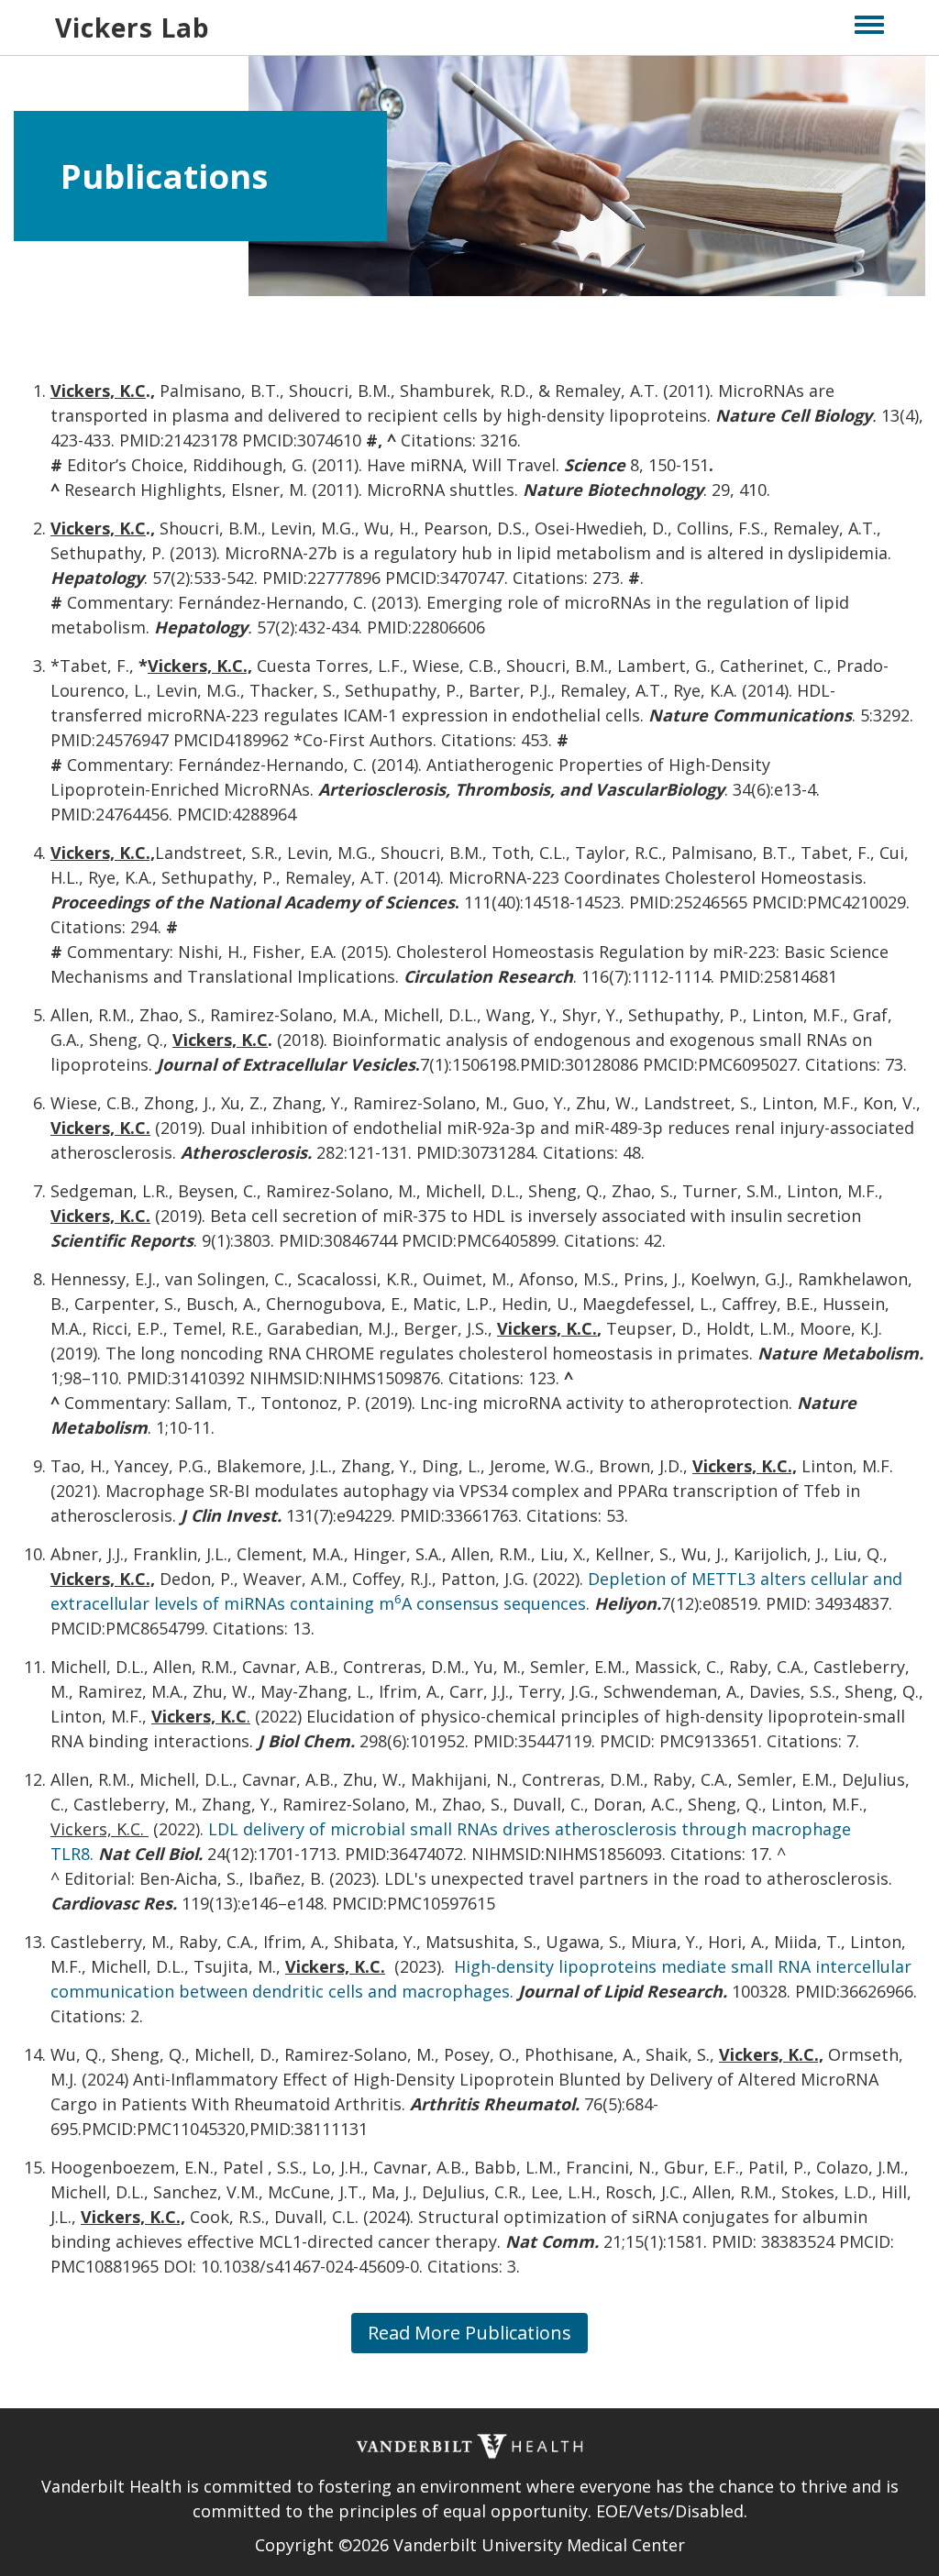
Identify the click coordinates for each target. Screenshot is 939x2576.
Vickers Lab (133, 28)
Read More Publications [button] (469, 2333)
